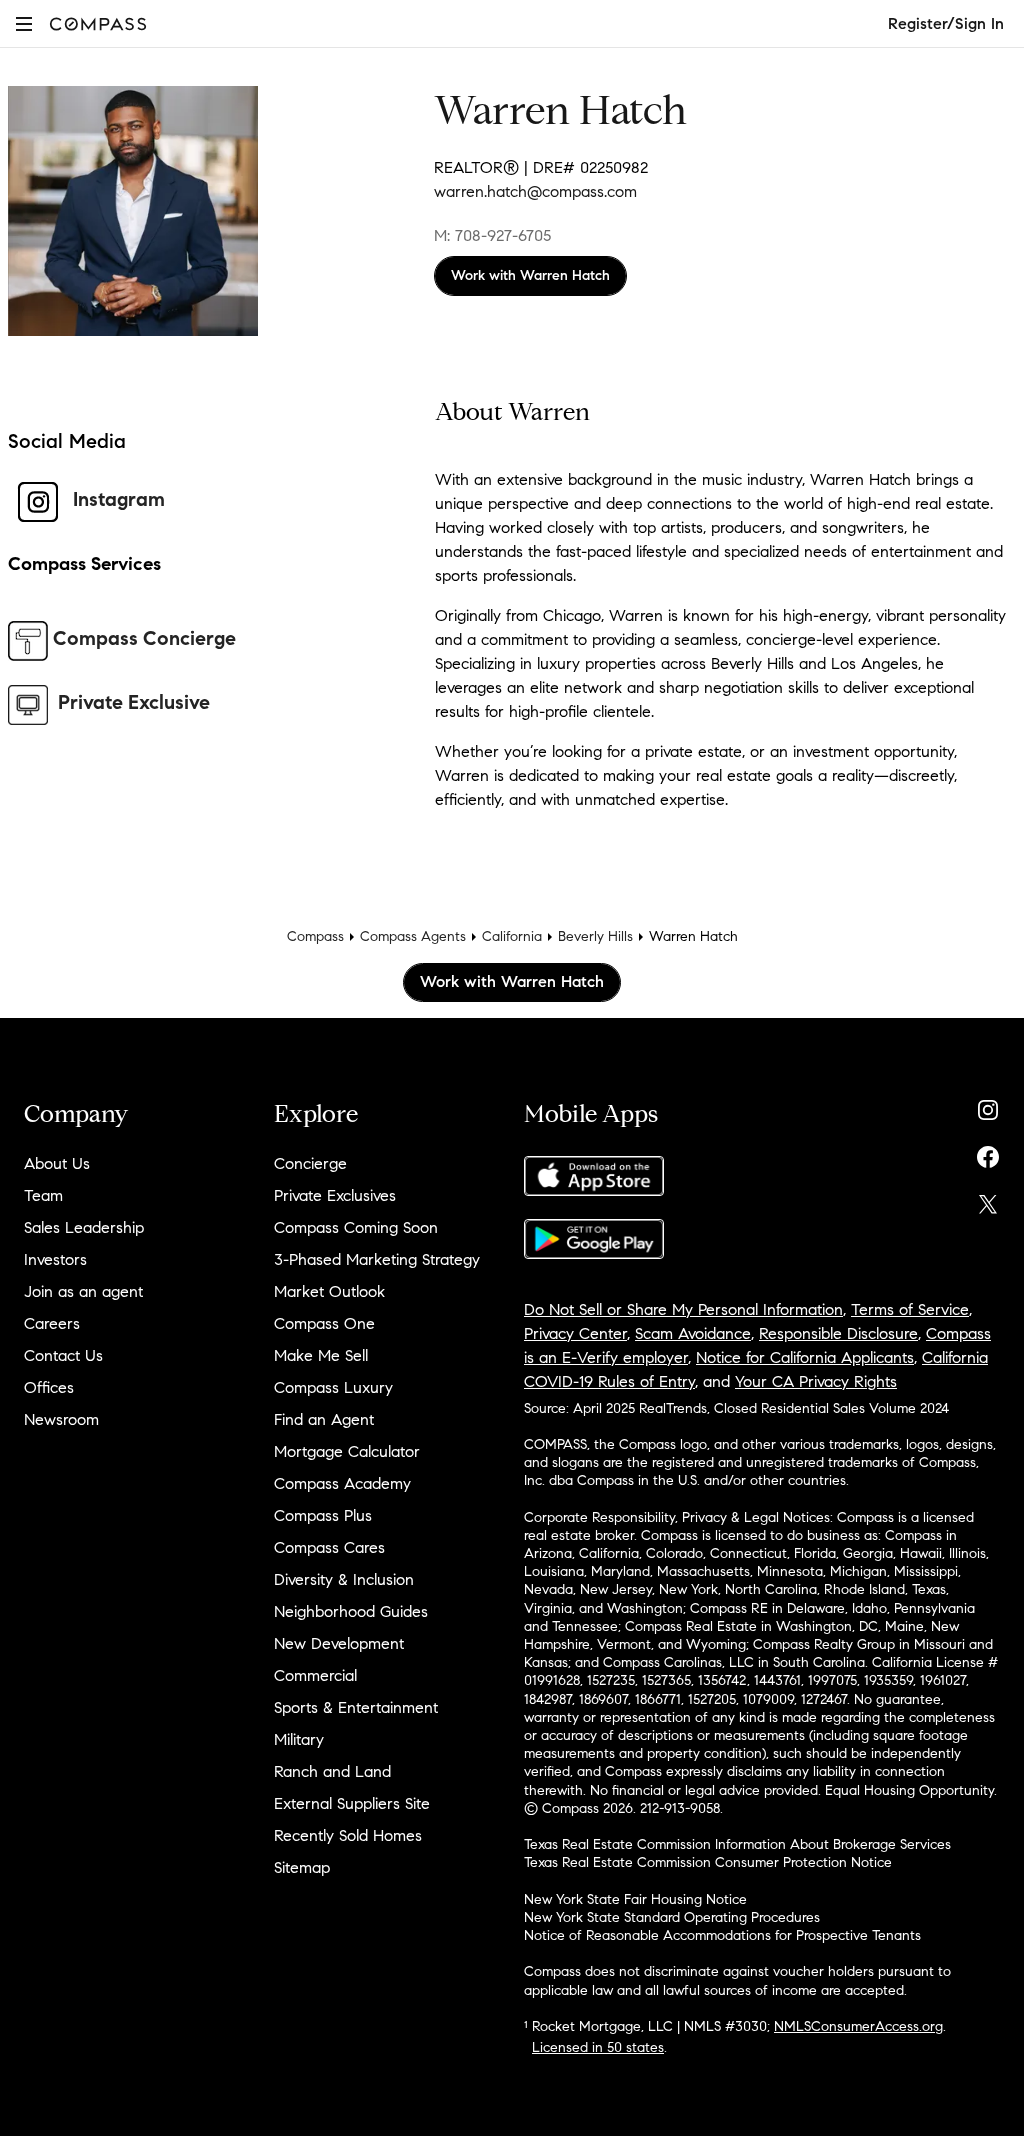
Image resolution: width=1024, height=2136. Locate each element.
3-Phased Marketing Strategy (377, 1259)
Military (299, 1739)
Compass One (324, 1323)
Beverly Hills (595, 936)
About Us (57, 1163)
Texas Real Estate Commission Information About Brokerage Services (737, 1844)
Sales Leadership (84, 1227)
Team (43, 1195)
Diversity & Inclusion (344, 1579)
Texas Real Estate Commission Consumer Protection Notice (708, 1862)
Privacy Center (575, 1333)
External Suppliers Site (352, 1803)
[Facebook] (988, 1152)
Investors (55, 1259)
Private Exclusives (335, 1195)
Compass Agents (413, 936)
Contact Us (63, 1355)
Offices (49, 1387)
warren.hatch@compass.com (535, 191)
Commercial (315, 1675)
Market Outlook (329, 1291)
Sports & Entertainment (356, 1707)
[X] (988, 1199)
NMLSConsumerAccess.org (858, 2026)
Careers (52, 1323)
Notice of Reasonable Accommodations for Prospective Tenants (722, 1935)
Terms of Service (910, 1309)
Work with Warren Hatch (530, 275)
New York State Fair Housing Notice (635, 1899)
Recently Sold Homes (348, 1835)
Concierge (310, 1163)
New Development (339, 1643)
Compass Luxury (333, 1387)
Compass (315, 936)
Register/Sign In (946, 23)
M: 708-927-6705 (492, 235)
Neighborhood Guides (351, 1611)
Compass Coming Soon (356, 1227)
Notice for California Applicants (805, 1357)
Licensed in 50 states (598, 2047)
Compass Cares (329, 1547)
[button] (24, 23)
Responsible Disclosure (838, 1333)
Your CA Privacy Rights (816, 1381)
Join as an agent (83, 1291)
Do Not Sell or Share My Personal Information (683, 1309)
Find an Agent (324, 1419)
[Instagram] (988, 1105)
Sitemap (302, 1867)
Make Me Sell (321, 1355)
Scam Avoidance (693, 1333)
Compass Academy (342, 1483)
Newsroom (61, 1419)
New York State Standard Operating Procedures (672, 1917)
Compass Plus (323, 1515)
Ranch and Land (332, 1771)
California (512, 936)
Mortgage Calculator (347, 1451)
